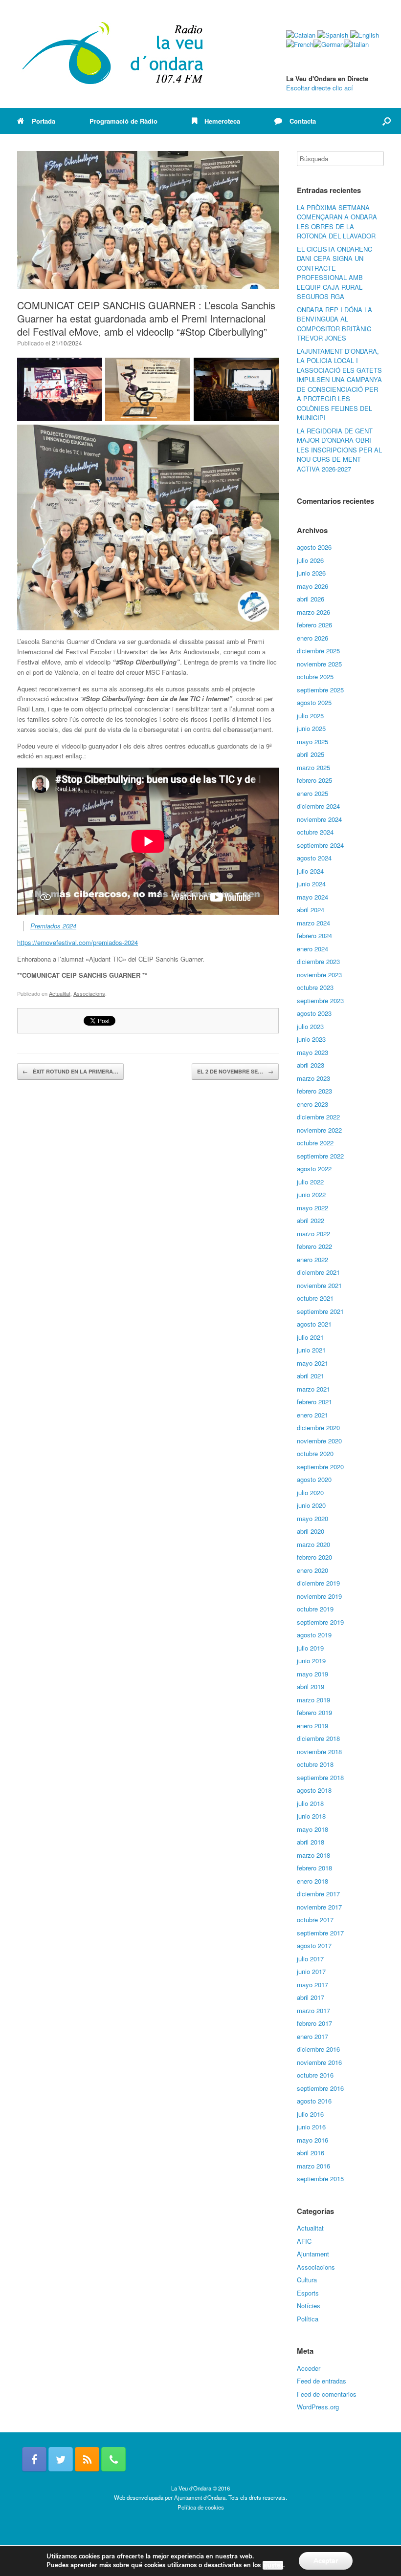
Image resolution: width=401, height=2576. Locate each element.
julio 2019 (310, 1648)
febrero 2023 (314, 1091)
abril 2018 (311, 1842)
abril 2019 (311, 1686)
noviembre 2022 (319, 1130)
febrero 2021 (314, 1402)
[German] (329, 44)
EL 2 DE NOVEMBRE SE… (235, 1071)
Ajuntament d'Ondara (200, 2497)
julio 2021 (310, 1337)
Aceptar (326, 2561)
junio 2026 (311, 573)
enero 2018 (312, 1881)
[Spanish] (333, 35)
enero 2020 (312, 1570)
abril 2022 (311, 1220)
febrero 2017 (314, 2023)
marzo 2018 (313, 1855)
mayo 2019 (312, 1674)
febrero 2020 (314, 1557)
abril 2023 (311, 1065)
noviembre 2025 (319, 664)
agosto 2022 (314, 1169)
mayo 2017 (312, 1985)
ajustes (273, 2565)
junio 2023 (311, 1039)
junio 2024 (311, 884)
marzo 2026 (313, 612)
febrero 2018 (314, 1868)
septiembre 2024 (320, 845)
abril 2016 (311, 2153)
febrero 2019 (314, 1712)
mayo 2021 (312, 1363)
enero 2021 (312, 1415)
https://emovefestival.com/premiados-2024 (78, 942)
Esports (308, 2293)
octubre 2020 (315, 1453)
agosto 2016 (314, 2101)
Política (308, 2319)
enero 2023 (312, 1104)
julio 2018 (310, 1803)
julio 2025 (310, 716)
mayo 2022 (312, 1208)
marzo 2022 (313, 1234)
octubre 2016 (315, 2075)
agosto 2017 (314, 1945)
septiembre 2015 (320, 2179)
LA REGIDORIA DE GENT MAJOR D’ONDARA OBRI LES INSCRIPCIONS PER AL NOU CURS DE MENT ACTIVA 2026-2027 (339, 450)
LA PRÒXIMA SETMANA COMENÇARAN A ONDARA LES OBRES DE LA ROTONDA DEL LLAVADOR (337, 222)
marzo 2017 (313, 2010)
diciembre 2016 (318, 2049)
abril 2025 (311, 754)
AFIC (304, 2241)
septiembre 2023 (320, 1000)
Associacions (89, 993)
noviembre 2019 (319, 1596)
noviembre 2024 (319, 819)
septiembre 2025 (320, 690)
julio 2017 (310, 1959)
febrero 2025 (314, 780)
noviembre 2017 (319, 1907)
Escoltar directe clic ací (320, 88)
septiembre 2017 (320, 1933)
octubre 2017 (315, 1920)
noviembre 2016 (319, 2062)
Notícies (309, 2306)
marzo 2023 (313, 1078)
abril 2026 (311, 599)
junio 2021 (311, 1350)
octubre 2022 (315, 1143)
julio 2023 (310, 1026)
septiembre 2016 (320, 2088)
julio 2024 (310, 871)
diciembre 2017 (318, 1894)
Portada (44, 121)
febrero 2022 (314, 1246)
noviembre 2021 (319, 1285)
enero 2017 (312, 2036)
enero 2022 (312, 1259)
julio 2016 (310, 2114)
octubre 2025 (315, 676)
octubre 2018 (315, 1764)
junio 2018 (311, 1816)
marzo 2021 (313, 1389)
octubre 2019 (315, 1609)
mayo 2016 (312, 2140)
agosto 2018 (314, 1790)
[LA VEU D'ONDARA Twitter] (61, 2459)
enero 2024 (312, 949)
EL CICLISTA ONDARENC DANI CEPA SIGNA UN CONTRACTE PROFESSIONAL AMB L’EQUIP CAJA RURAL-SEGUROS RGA (334, 273)
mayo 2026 (312, 586)
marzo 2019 (313, 1700)
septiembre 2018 (320, 1777)
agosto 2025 (314, 702)
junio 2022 (311, 1194)
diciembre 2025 (318, 651)
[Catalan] (301, 35)
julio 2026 (310, 560)
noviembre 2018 (319, 1751)
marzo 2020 (313, 1544)
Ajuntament (313, 2254)
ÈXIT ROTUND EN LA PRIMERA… (70, 1071)
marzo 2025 (313, 767)
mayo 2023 (312, 1052)
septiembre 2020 (320, 1467)
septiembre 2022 (320, 1156)
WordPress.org (318, 2407)
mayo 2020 (312, 1518)
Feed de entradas (322, 2381)
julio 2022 (310, 1182)
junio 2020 (311, 1505)
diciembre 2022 (318, 1117)
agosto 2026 (314, 547)
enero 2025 (312, 793)
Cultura (307, 2280)
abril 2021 (311, 1376)
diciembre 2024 (318, 806)
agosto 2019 (314, 1635)
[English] (365, 35)
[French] (300, 44)
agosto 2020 (314, 1479)
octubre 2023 (315, 987)
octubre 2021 (315, 1298)
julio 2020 (310, 1492)
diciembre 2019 (318, 1583)
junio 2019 (311, 1661)
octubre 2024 (315, 832)
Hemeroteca (222, 121)
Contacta (303, 121)
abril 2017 (311, 1997)
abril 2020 (311, 1531)
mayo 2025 (312, 741)
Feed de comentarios (327, 2394)
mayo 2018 (312, 1829)
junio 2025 (311, 728)
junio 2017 (311, 1971)
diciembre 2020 (318, 1428)
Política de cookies (201, 2507)
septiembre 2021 (320, 1311)
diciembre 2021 (318, 1272)
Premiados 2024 (53, 926)
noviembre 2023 (319, 975)
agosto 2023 (314, 1013)
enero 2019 (312, 1726)
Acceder (309, 2368)
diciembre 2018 (318, 1738)
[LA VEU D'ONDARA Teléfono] (113, 2459)
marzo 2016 (313, 2166)
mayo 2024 (312, 897)
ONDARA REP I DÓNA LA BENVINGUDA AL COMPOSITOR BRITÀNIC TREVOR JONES (334, 324)
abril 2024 (311, 910)
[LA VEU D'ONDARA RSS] (87, 2459)
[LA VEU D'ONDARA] (113, 54)
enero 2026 (312, 638)
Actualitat (60, 993)
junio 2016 (311, 2127)
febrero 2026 (314, 625)
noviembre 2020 (319, 1441)
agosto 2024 (314, 858)
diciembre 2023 (318, 961)
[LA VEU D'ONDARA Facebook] (34, 2459)
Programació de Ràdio (123, 121)
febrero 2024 (314, 935)
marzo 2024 (313, 923)
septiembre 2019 (320, 1622)
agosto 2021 (314, 1324)
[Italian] (356, 44)
